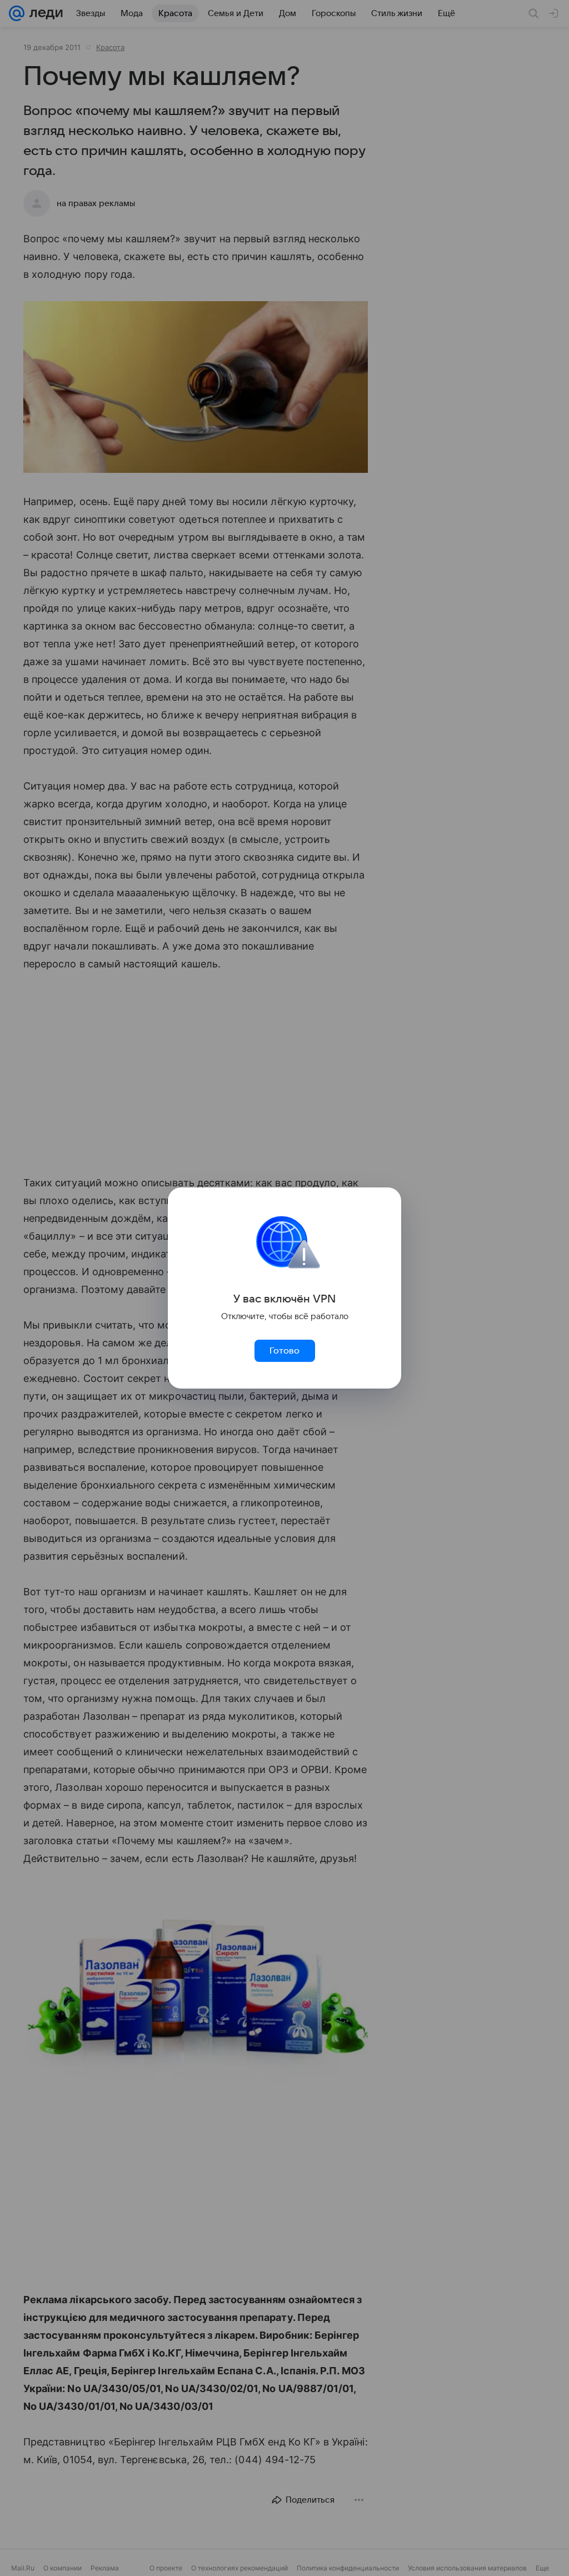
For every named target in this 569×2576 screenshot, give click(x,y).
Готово (284, 1351)
